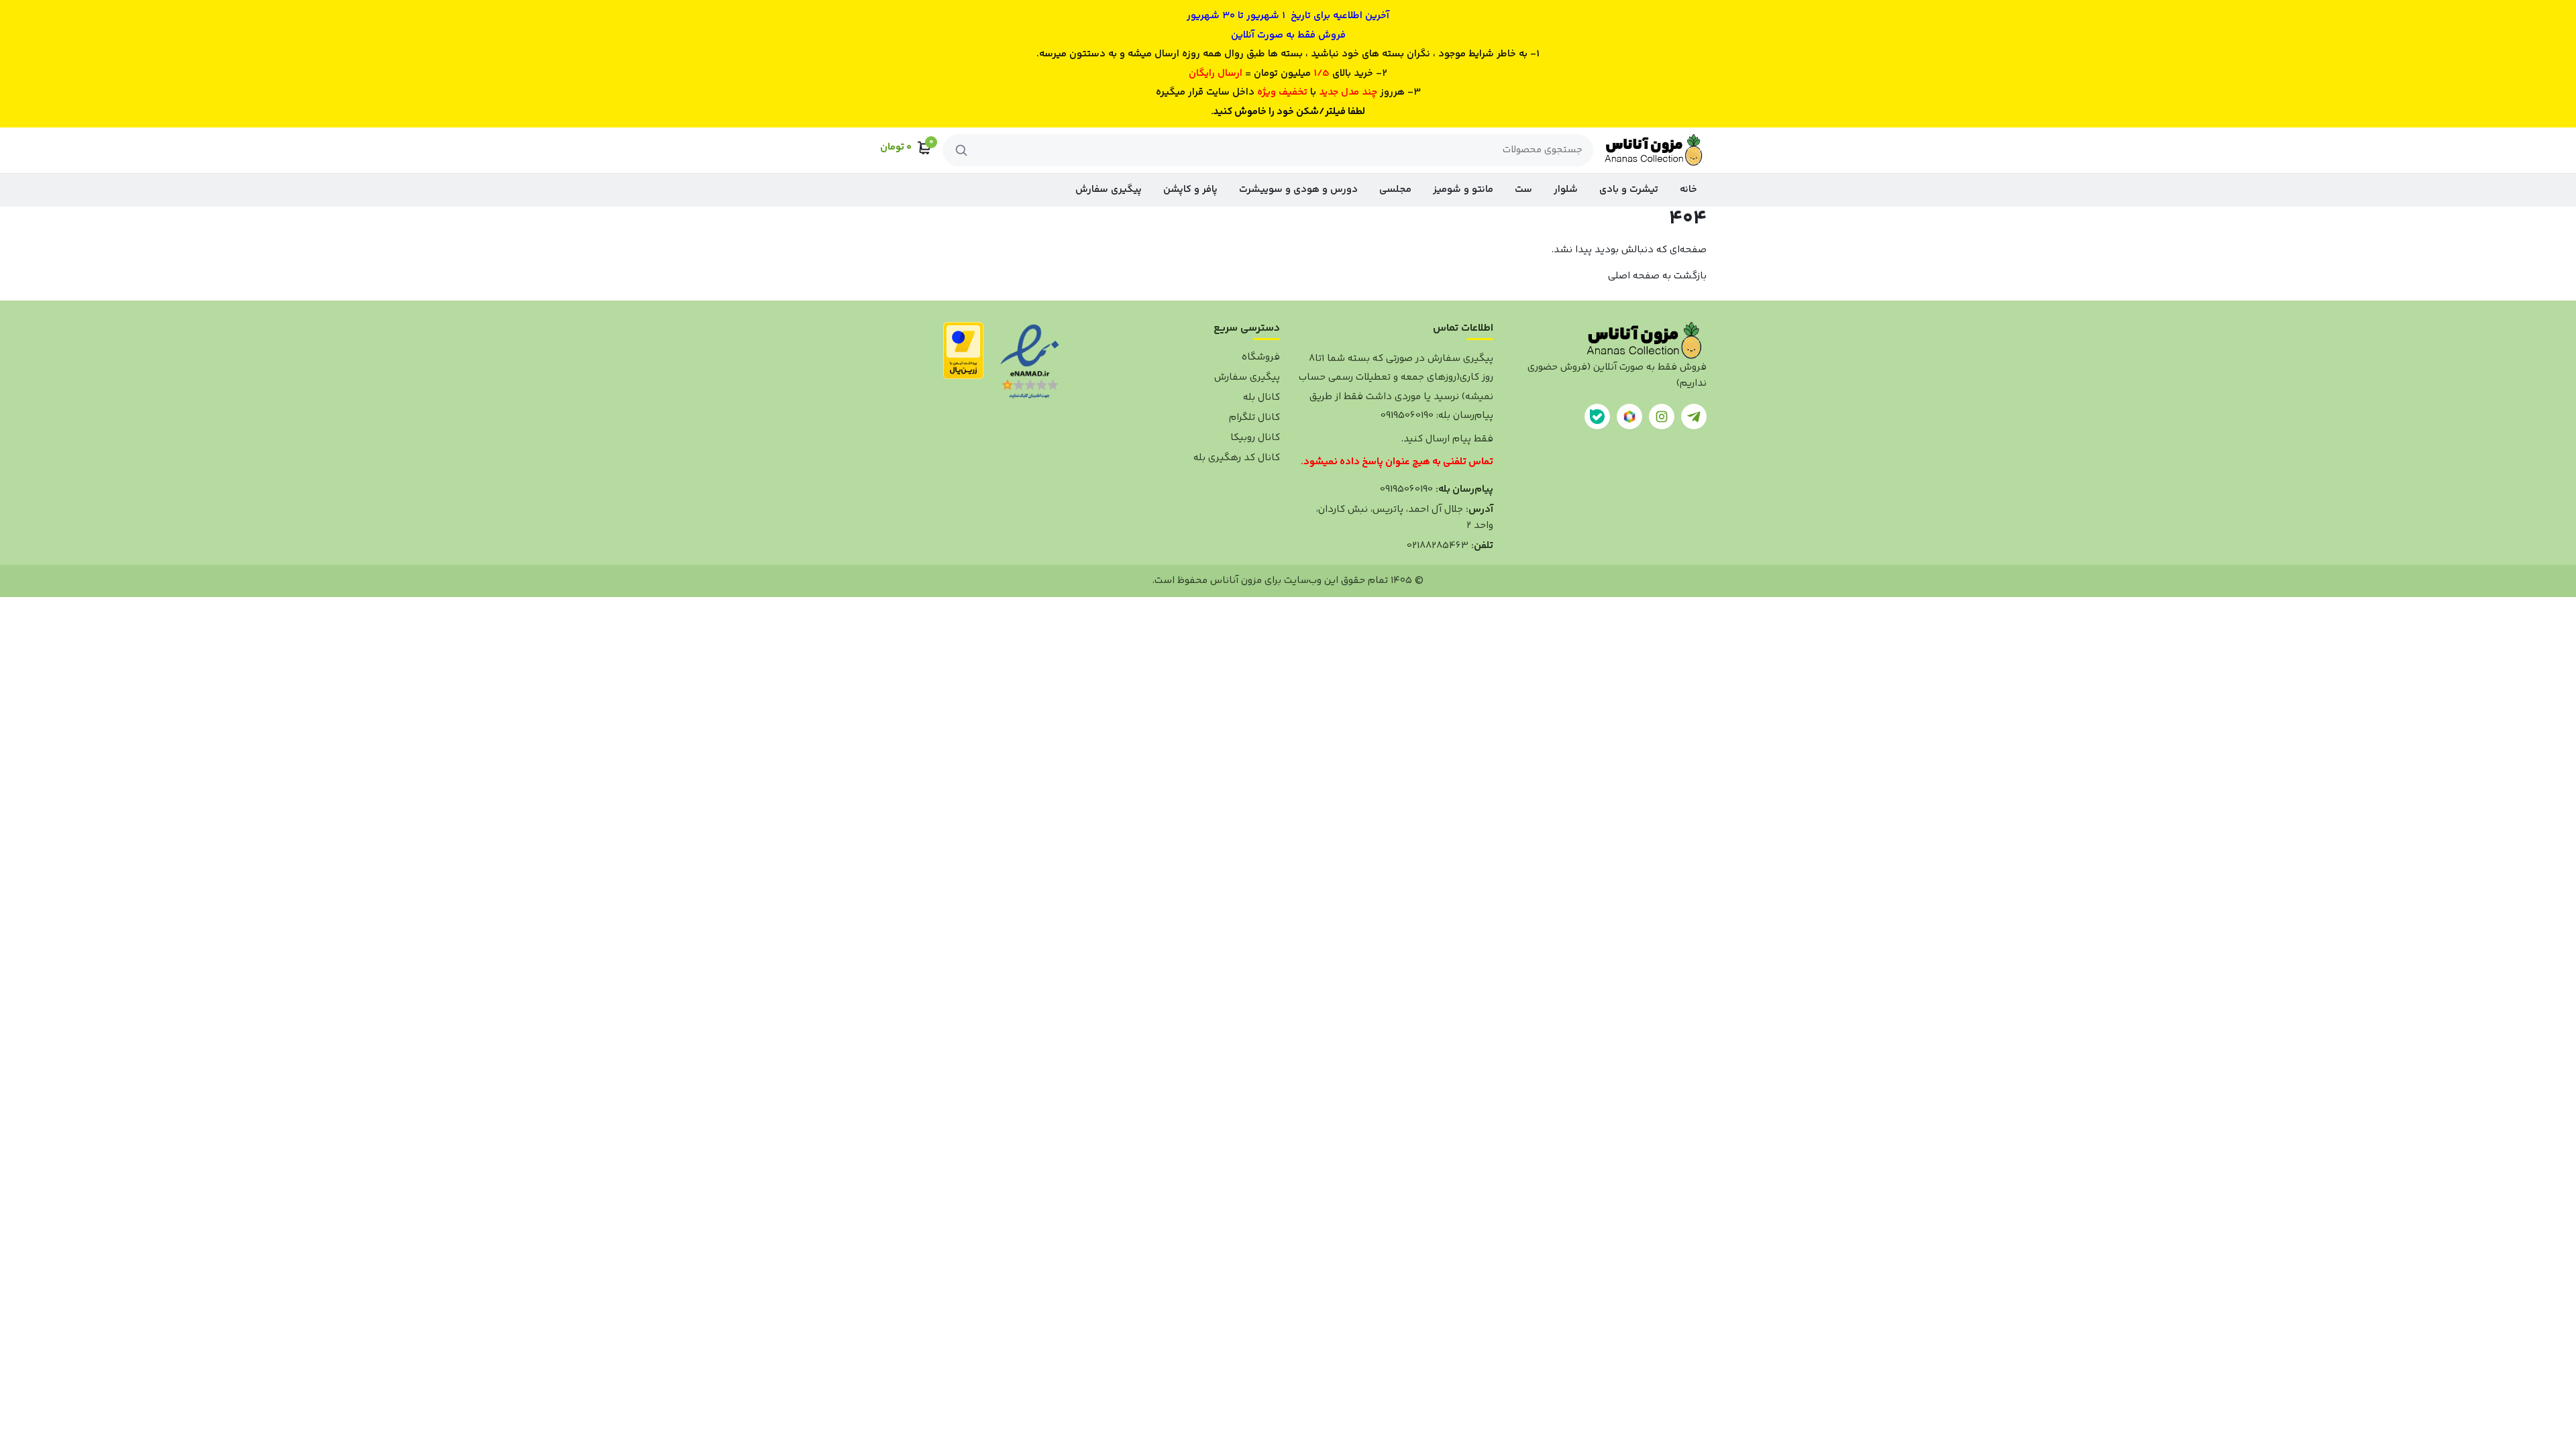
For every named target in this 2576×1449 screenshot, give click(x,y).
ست (1523, 190)
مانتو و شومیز (1463, 190)
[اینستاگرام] (1662, 417)
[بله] (1597, 417)
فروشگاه (1261, 357)
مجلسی (1395, 190)
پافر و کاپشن (1190, 190)
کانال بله (1262, 397)
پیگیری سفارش (1109, 190)
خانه (1688, 190)
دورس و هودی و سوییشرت (1298, 190)
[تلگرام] (1694, 417)
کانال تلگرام (1254, 418)
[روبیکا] (1629, 417)
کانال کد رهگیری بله (1237, 458)
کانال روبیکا (1255, 438)
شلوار (1566, 190)
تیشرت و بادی (1629, 190)
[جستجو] (961, 150)
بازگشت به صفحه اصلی (1657, 276)
